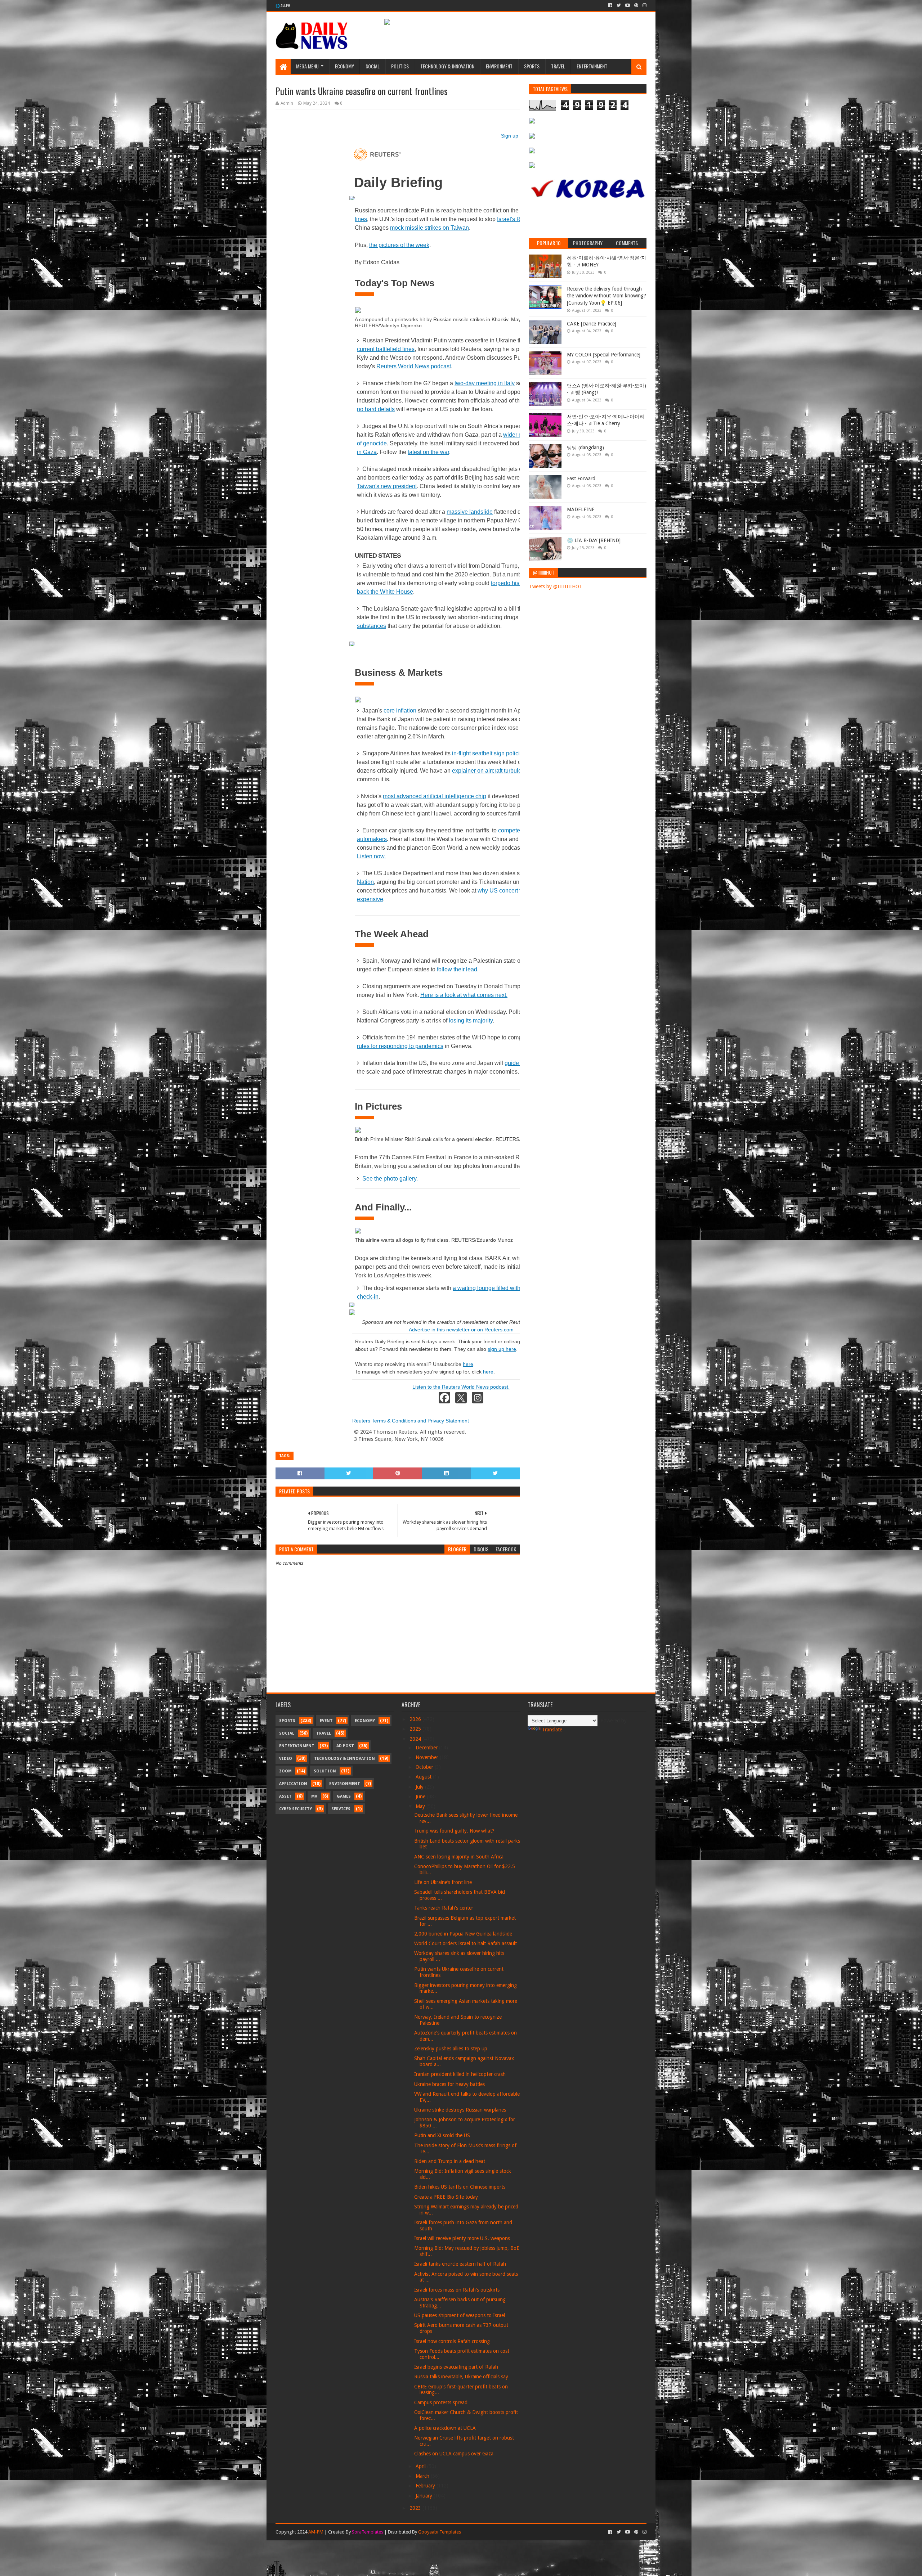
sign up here (502, 1349)
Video (286, 1759)
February (426, 2486)
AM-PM (316, 2532)
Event (326, 1721)
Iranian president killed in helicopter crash (460, 2074)
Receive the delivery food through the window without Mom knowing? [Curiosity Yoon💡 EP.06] (607, 296)
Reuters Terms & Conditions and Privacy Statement (411, 1421)
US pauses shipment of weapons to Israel (460, 2315)
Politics (400, 66)
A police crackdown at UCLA (445, 2428)
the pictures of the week (399, 245)
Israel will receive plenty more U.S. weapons (462, 2238)
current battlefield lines (386, 349)
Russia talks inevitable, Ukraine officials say (461, 2377)
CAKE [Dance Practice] (592, 324)
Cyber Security (296, 1809)
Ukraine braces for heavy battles (449, 2084)
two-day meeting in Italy (485, 383)
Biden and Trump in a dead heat (450, 2161)
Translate (552, 1730)
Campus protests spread (441, 2402)
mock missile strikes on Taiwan (429, 228)
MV (314, 1796)
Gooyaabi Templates (440, 2532)
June (421, 1797)
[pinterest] (636, 5)
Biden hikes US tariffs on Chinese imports (460, 2187)
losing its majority (471, 1020)
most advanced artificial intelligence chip (435, 796)
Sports (532, 66)
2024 (416, 1739)
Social (373, 66)
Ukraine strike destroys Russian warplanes (460, 2110)
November (428, 1757)
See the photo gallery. (390, 1179)
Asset (285, 1796)
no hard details (376, 409)
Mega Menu (307, 66)
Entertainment (592, 66)
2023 (416, 2508)
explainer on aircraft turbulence (491, 771)
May (421, 1806)
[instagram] (644, 5)
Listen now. (371, 856)
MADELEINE (581, 509)
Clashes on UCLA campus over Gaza (454, 2454)
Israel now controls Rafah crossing (452, 2341)
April (421, 2466)
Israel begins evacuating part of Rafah (456, 2367)
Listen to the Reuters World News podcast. (461, 1387)
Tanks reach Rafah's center (444, 1908)
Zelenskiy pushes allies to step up (451, 2049)
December (427, 1748)
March (423, 2476)
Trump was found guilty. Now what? (454, 1831)
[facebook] (610, 5)
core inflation (400, 711)
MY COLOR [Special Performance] (604, 355)
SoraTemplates (368, 2532)
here (468, 1364)
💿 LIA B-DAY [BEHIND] (594, 540)
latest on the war (428, 452)
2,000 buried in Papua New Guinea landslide (463, 1934)
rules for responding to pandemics (400, 1046)
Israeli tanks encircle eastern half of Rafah (460, 2264)
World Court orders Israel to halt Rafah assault (466, 1943)
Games (344, 1796)
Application (293, 1784)
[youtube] (628, 5)
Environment (499, 66)
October (425, 1767)
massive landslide (470, 512)
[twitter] (619, 5)
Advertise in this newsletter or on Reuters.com (461, 1330)
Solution (325, 1771)
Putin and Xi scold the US (442, 2135)
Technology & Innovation (447, 66)
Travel (558, 66)
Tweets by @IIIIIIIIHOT (556, 586)
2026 (416, 1719)
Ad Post (345, 1746)
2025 (416, 1729)
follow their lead (457, 969)
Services (341, 1809)
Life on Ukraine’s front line (443, 1882)
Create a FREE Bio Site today (446, 2197)
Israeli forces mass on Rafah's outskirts (457, 2290)
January (425, 2496)
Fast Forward (581, 478)
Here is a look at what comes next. (464, 995)
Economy (344, 66)
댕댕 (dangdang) (585, 448)
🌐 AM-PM (283, 6)
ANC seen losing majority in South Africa (459, 1857)
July (420, 1787)
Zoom (285, 1771)
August (424, 1777)
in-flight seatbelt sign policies (489, 753)
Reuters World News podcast (414, 366)
